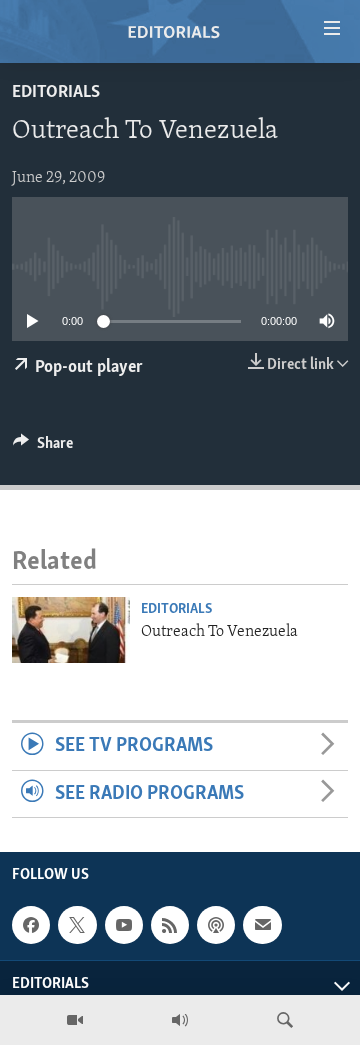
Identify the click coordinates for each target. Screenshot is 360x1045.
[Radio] (180, 1020)
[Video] (75, 1020)
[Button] (43, 448)
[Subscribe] (262, 925)
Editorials (56, 93)
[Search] (285, 1020)
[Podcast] (216, 925)
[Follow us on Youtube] (124, 925)
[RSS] (170, 925)
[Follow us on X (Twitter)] (77, 925)
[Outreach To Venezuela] (71, 630)
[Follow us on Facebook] (31, 925)
